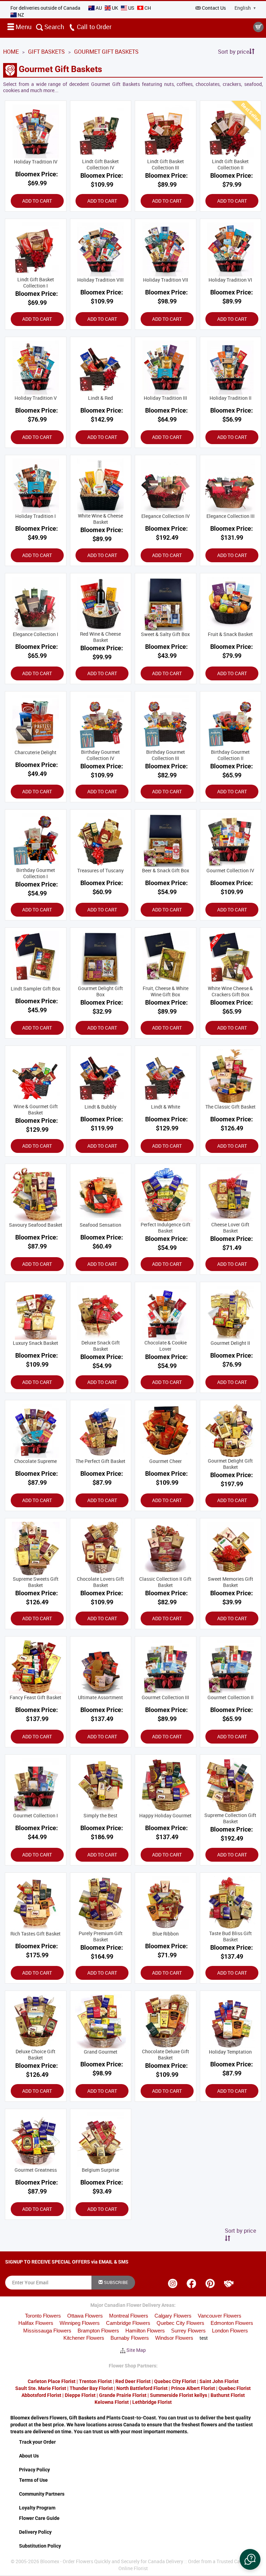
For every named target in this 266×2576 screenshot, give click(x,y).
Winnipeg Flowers (80, 2323)
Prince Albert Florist (193, 2388)
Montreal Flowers (129, 2316)
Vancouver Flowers (220, 2316)
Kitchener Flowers (84, 2338)
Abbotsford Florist (41, 2395)
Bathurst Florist (228, 2395)
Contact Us (214, 8)
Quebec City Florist (175, 2381)
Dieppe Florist (80, 2395)
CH (147, 8)
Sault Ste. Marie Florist (41, 2388)
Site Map (136, 2350)
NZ (20, 15)
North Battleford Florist (142, 2388)
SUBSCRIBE (116, 2282)
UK (115, 8)
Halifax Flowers (36, 2323)
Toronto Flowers (43, 2316)
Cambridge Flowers (128, 2323)
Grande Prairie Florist (123, 2395)
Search (54, 27)
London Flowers (230, 2331)
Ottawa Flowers (85, 2316)
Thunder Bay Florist (91, 2388)
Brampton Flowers (98, 2331)
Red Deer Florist (133, 2381)
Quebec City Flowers (180, 2323)
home (11, 52)
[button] (250, 2559)
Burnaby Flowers (130, 2338)
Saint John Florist (219, 2381)
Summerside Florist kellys (179, 2395)
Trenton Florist (95, 2381)
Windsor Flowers (174, 2338)
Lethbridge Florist (152, 2402)
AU (99, 8)
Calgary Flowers (173, 2316)
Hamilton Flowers (145, 2331)
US (131, 8)
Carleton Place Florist (52, 2381)
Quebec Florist (235, 2388)
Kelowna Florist (112, 2402)
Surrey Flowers (188, 2331)
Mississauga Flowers (47, 2331)
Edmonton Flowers (232, 2323)
